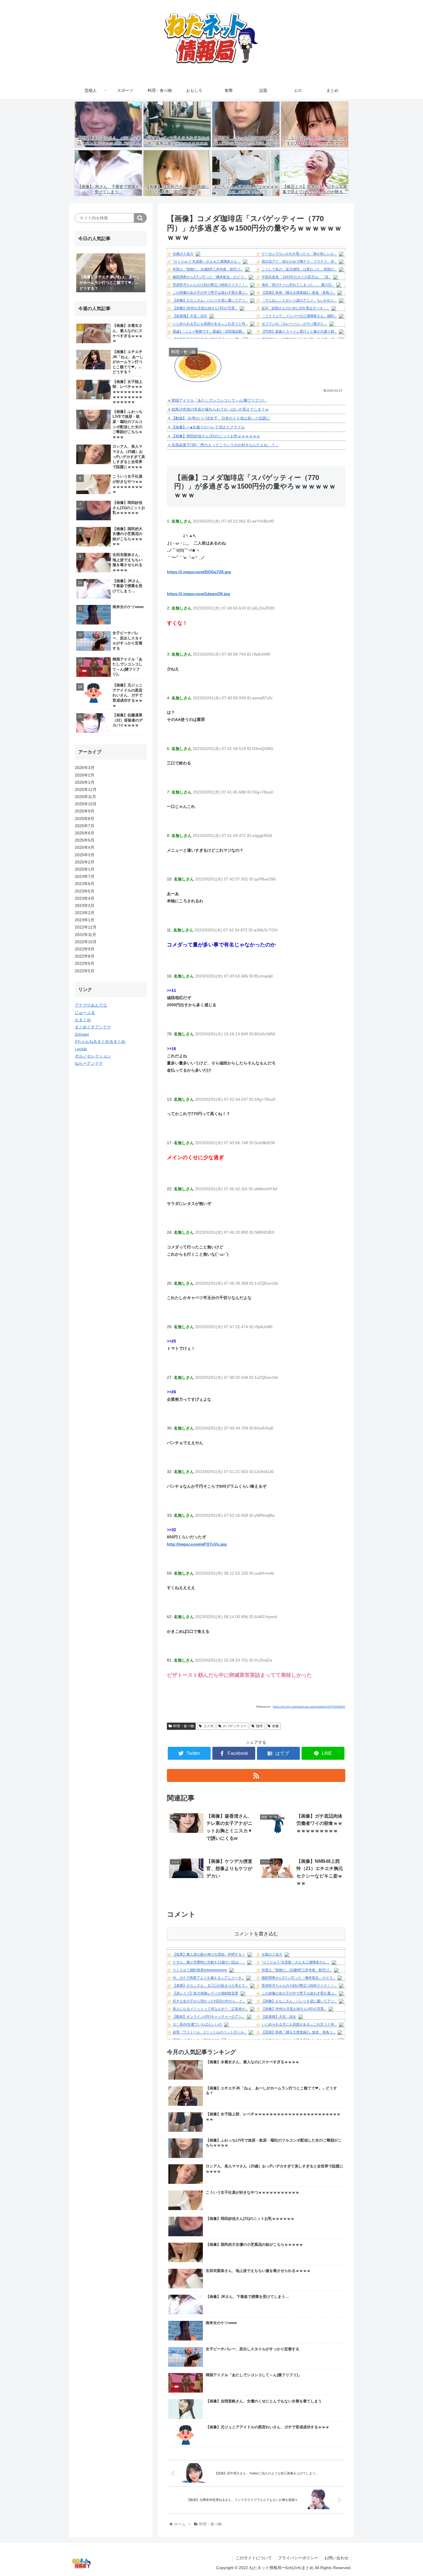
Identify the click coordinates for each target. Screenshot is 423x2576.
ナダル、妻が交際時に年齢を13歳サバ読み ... (209, 1962)
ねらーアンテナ (89, 1063)
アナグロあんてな (91, 1005)
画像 (275, 1726)
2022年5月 (85, 971)
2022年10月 (86, 942)
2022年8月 (85, 956)
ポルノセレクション (93, 1056)
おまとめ (83, 1020)
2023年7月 (85, 876)
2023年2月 (85, 913)
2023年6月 (85, 884)
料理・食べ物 (184, 1726)
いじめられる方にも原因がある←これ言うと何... (210, 324)
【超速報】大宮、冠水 (190, 316)
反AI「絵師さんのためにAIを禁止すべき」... (295, 308)
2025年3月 (85, 855)
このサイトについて (254, 2558)
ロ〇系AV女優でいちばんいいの (197, 2024)
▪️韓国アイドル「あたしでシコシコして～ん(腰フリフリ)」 (217, 400)
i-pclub (81, 1049)
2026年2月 (85, 775)
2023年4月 (85, 898)
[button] (140, 218)
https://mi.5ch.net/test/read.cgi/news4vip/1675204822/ (309, 1707)
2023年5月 (85, 891)
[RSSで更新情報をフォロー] (256, 1775)
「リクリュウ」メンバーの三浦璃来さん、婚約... (299, 316)
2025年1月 (85, 869)
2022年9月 (85, 949)
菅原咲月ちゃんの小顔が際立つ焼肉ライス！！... (210, 285)
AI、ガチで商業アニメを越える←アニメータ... (208, 1978)
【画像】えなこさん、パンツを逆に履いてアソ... (210, 300)
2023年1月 (85, 920)
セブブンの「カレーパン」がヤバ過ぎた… (294, 324)
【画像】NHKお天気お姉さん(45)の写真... (205, 308)
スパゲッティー (235, 1726)
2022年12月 (86, 927)
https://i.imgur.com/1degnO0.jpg (199, 594)
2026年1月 (85, 782)
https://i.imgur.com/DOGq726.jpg (199, 572)
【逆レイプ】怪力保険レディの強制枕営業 (205, 1993)
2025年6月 (85, 833)
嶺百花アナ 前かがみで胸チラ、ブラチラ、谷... (299, 261)
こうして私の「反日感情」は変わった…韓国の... (299, 269)
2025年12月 (86, 789)
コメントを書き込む (256, 1934)
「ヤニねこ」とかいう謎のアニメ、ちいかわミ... (299, 300)
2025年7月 (85, 826)
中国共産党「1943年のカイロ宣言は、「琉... (296, 277)
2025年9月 (85, 811)
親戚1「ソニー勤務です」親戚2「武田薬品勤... (209, 331)
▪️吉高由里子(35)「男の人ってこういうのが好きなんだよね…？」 (223, 445)
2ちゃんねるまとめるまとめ (100, 1041)
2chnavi (82, 1034)
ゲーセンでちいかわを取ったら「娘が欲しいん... (299, 254)
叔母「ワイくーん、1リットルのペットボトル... (209, 2032)
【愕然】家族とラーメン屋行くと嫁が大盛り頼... (299, 331)
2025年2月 (85, 862)
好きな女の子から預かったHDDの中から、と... (209, 2001)
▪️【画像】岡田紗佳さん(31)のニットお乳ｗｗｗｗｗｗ (214, 436)
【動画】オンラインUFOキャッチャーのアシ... (209, 2017)
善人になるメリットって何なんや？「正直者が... (210, 2009)
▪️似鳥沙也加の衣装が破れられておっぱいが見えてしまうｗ (218, 409)
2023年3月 (85, 906)
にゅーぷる (85, 1013)
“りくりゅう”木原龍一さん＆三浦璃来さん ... (207, 261)
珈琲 (259, 1726)
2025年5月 (85, 840)
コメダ (208, 1726)
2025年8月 (85, 819)
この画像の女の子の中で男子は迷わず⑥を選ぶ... (210, 293)
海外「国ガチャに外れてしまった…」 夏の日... (298, 285)
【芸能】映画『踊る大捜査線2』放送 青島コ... (298, 293)
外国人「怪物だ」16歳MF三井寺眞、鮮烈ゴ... (208, 269)
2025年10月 (86, 804)
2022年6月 (85, 963)
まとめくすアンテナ (93, 1027)
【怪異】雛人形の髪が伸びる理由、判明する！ (209, 1954)
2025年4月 (85, 847)
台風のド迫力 (183, 254)
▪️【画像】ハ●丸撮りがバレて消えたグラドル (206, 427)
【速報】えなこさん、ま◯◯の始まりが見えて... (210, 1985)
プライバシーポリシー (298, 2558)
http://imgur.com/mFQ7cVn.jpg (197, 1544)
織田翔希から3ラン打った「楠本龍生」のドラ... (209, 277)
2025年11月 (85, 797)
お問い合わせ (336, 2558)
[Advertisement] (111, 1161)
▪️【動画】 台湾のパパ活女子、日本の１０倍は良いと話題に (218, 418)
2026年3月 (85, 768)
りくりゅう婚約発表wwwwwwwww (200, 1970)
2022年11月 (85, 935)
